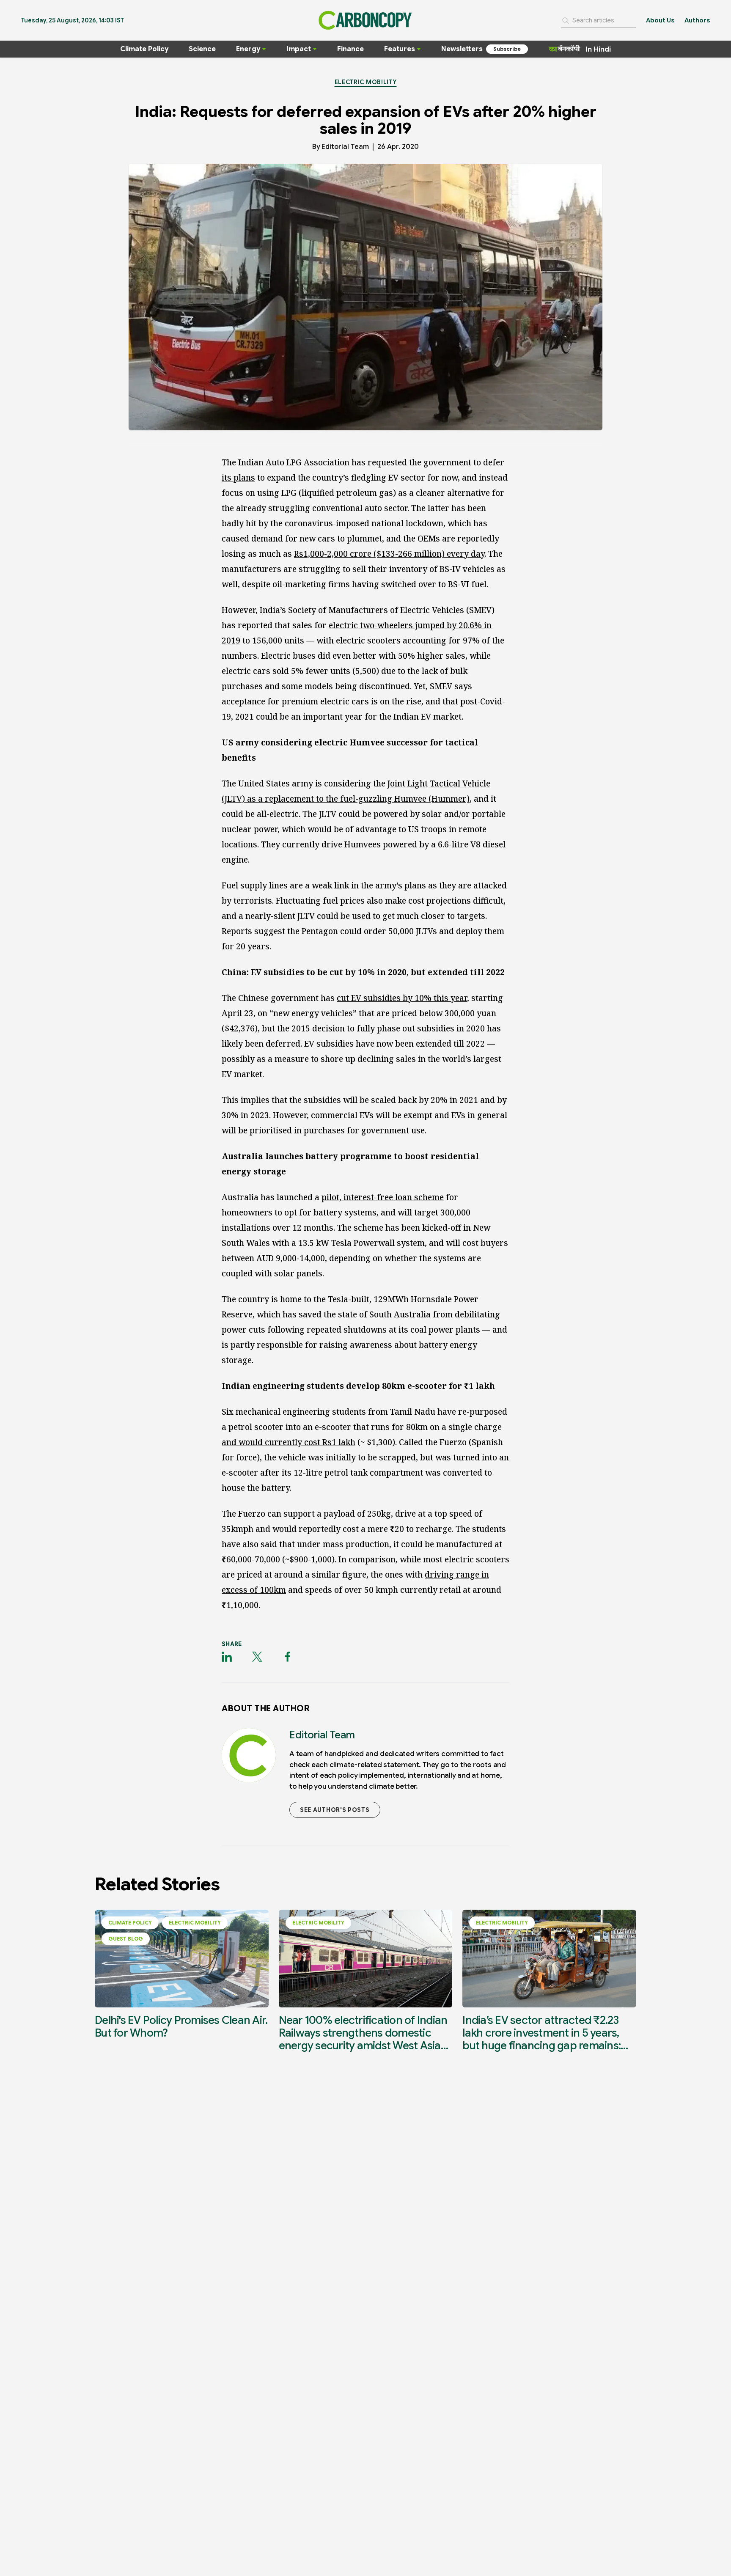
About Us (660, 20)
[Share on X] (257, 1657)
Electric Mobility (366, 82)
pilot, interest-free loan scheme (383, 1197)
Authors (697, 20)
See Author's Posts (335, 1810)
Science (202, 49)
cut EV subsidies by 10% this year (402, 998)
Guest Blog (126, 1939)
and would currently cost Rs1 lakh (289, 1442)
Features (400, 49)
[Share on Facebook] (288, 1657)
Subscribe (507, 49)
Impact (299, 49)
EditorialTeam (345, 147)
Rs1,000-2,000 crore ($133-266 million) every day (389, 554)
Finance (350, 49)
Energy (248, 49)
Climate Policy (144, 49)
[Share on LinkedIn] (227, 1657)
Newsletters (462, 49)
